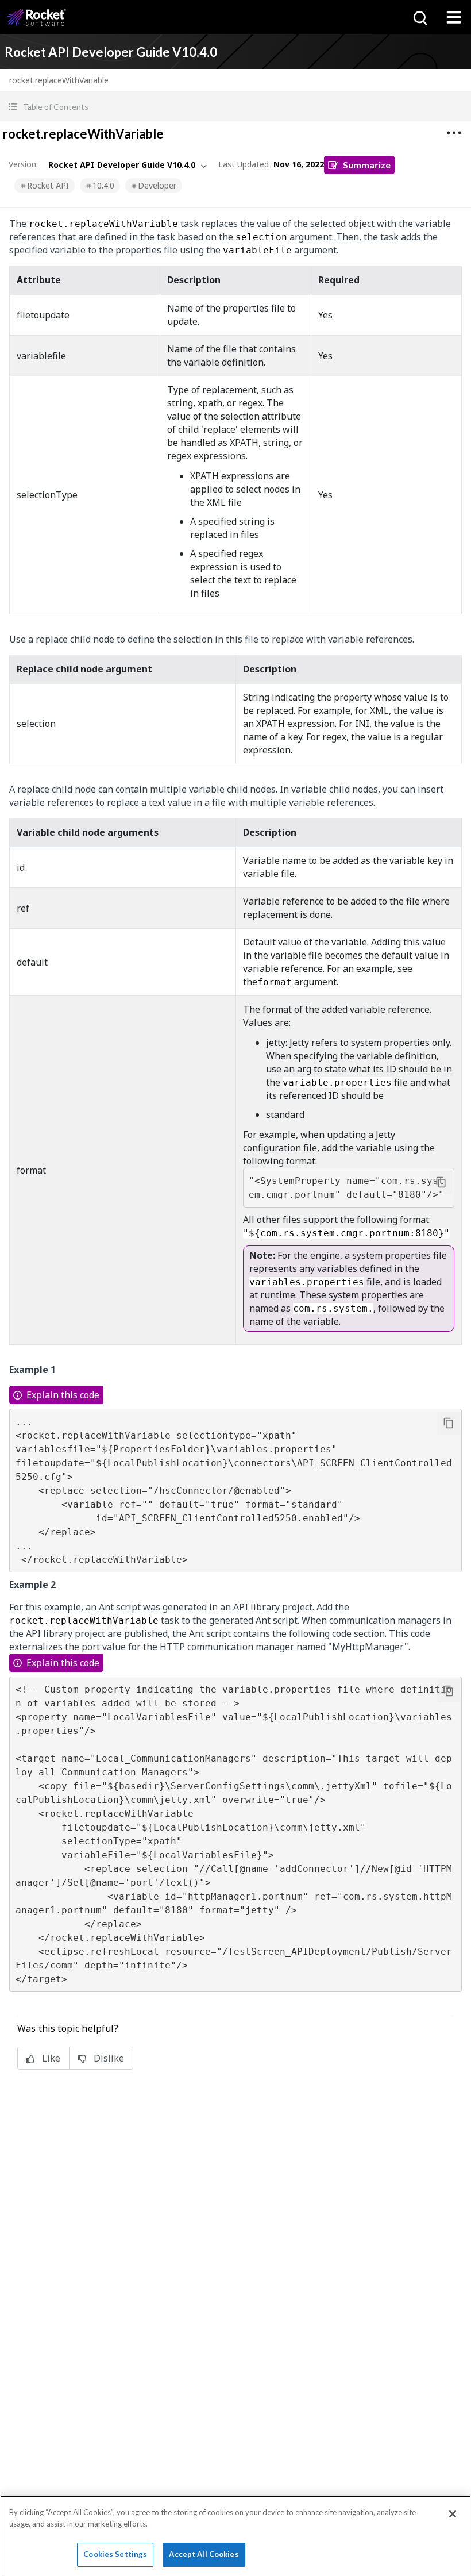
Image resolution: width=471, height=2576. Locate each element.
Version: (23, 164)
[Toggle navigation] (454, 17)
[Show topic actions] (454, 133)
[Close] (453, 2514)
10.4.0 (103, 185)
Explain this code (63, 1395)
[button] (235, 107)
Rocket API (48, 185)
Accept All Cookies (204, 2554)
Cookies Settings (115, 2554)
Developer (157, 185)
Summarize (367, 165)
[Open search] (419, 17)
